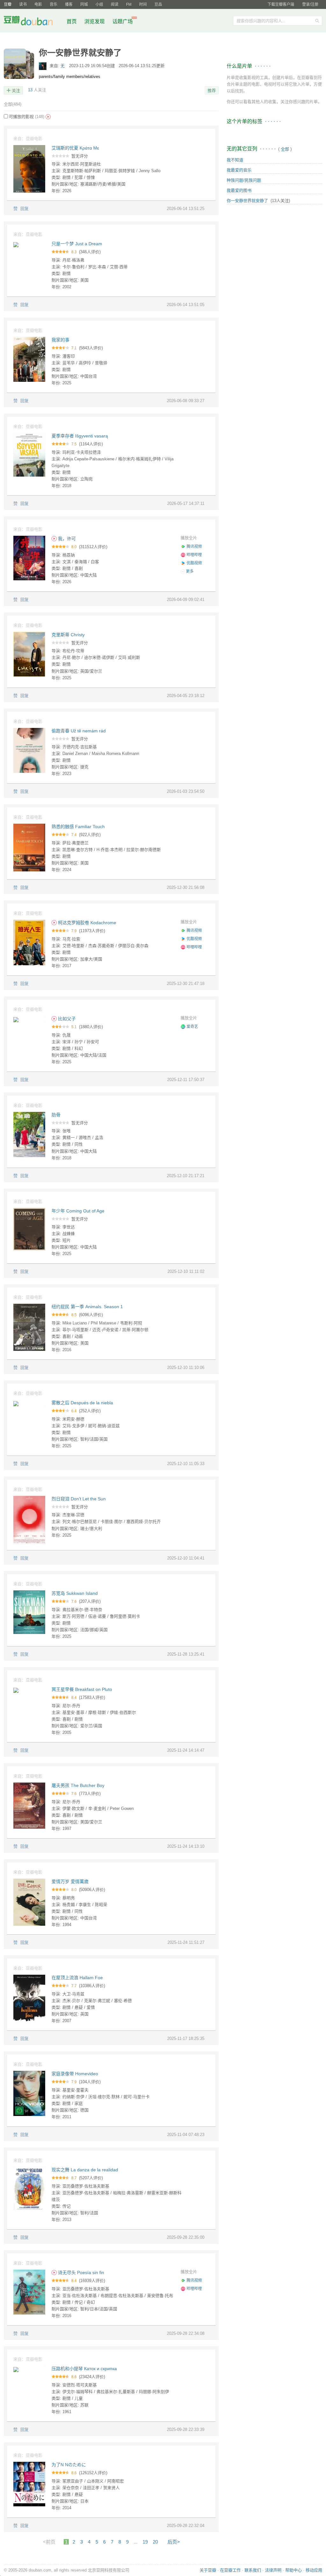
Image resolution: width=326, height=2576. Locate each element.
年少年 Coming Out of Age (78, 1211)
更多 (189, 571)
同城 (84, 4)
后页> (174, 2542)
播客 (69, 4)
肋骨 (56, 1115)
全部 (13, 104)
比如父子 (66, 1019)
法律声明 (273, 2570)
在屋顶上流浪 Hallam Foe (77, 1978)
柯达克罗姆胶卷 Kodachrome (86, 923)
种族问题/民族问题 (244, 180)
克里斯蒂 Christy (68, 635)
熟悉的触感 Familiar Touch (78, 827)
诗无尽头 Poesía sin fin (80, 2272)
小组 (99, 4)
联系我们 (253, 2570)
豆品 (158, 4)
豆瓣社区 (33, 22)
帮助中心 (294, 2570)
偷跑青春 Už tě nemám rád (79, 731)
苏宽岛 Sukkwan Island (75, 1593)
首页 (72, 21)
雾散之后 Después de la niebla (82, 1403)
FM (129, 4)
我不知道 (235, 160)
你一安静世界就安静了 (247, 201)
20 (155, 2542)
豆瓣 (8, 4)
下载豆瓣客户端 (281, 4)
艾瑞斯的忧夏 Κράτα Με (75, 148)
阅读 (115, 4)
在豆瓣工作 (230, 2570)
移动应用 (314, 2570)
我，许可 (66, 539)
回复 (25, 209)
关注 (16, 91)
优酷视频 (194, 563)
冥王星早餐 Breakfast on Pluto (82, 1689)
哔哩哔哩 (194, 555)
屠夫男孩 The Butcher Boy (78, 1785)
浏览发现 (95, 21)
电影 (38, 4)
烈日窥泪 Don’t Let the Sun (79, 1499)
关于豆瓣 (208, 2570)
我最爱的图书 (239, 190)
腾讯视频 (194, 547)
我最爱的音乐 (239, 170)
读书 (23, 4)
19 (145, 2542)
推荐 (212, 91)
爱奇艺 (192, 1027)
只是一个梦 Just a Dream (77, 244)
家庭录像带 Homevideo (75, 2074)
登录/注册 (310, 4)
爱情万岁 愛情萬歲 (70, 1881)
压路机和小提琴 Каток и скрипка (84, 2369)
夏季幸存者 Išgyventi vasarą (80, 436)
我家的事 (60, 340)
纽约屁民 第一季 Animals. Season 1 (87, 1307)
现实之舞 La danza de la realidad (85, 2170)
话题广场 (123, 21)
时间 (143, 4)
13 (30, 90)
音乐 (53, 4)
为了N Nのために (69, 2465)
